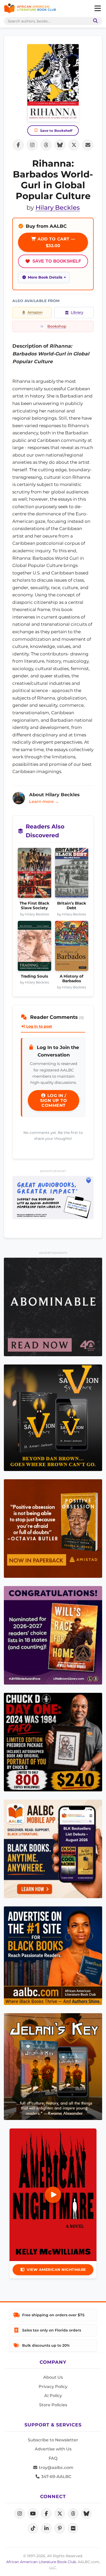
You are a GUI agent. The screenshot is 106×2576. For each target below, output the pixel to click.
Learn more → (44, 802)
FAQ (53, 2458)
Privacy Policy (53, 2387)
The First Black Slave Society (34, 906)
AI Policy (53, 2396)
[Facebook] (46, 2514)
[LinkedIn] (46, 2528)
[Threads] (73, 2514)
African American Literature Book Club (41, 2562)
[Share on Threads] (46, 145)
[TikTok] (33, 2528)
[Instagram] (20, 2514)
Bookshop (57, 326)
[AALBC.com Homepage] (30, 9)
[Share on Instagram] (32, 145)
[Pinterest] (60, 2528)
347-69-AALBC (56, 2477)
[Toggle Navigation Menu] (98, 9)
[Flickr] (73, 2528)
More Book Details (45, 277)
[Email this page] (88, 145)
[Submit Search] (94, 21)
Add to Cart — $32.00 (56, 242)
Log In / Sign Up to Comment (54, 1100)
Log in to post (39, 1026)
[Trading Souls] (34, 947)
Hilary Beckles (58, 208)
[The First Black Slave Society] (34, 874)
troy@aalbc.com (56, 2468)
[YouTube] (33, 2514)
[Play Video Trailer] (53, 2195)
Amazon (35, 312)
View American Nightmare (56, 2270)
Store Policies (53, 2405)
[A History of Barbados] (72, 947)
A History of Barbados (72, 979)
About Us (53, 2377)
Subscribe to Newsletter (53, 2440)
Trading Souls (34, 976)
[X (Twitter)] (60, 2514)
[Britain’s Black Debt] (72, 874)
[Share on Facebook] (18, 145)
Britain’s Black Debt (72, 906)
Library (77, 312)
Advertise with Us (53, 2449)
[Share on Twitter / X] (74, 145)
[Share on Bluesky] (60, 145)
